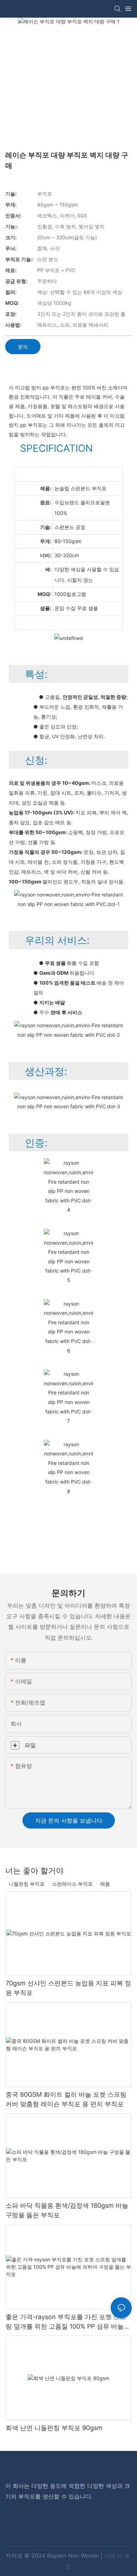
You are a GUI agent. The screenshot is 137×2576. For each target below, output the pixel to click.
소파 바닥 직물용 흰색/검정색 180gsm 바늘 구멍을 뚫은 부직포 (67, 2210)
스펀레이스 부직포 (72, 1884)
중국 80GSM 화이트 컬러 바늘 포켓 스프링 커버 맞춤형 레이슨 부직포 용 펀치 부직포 (66, 2099)
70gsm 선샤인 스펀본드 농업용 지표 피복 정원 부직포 (68, 1988)
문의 (23, 347)
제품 (105, 1884)
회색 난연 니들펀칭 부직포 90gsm (54, 2428)
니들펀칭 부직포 (27, 1884)
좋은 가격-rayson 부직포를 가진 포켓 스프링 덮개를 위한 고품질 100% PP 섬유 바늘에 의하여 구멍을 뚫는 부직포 (68, 2322)
